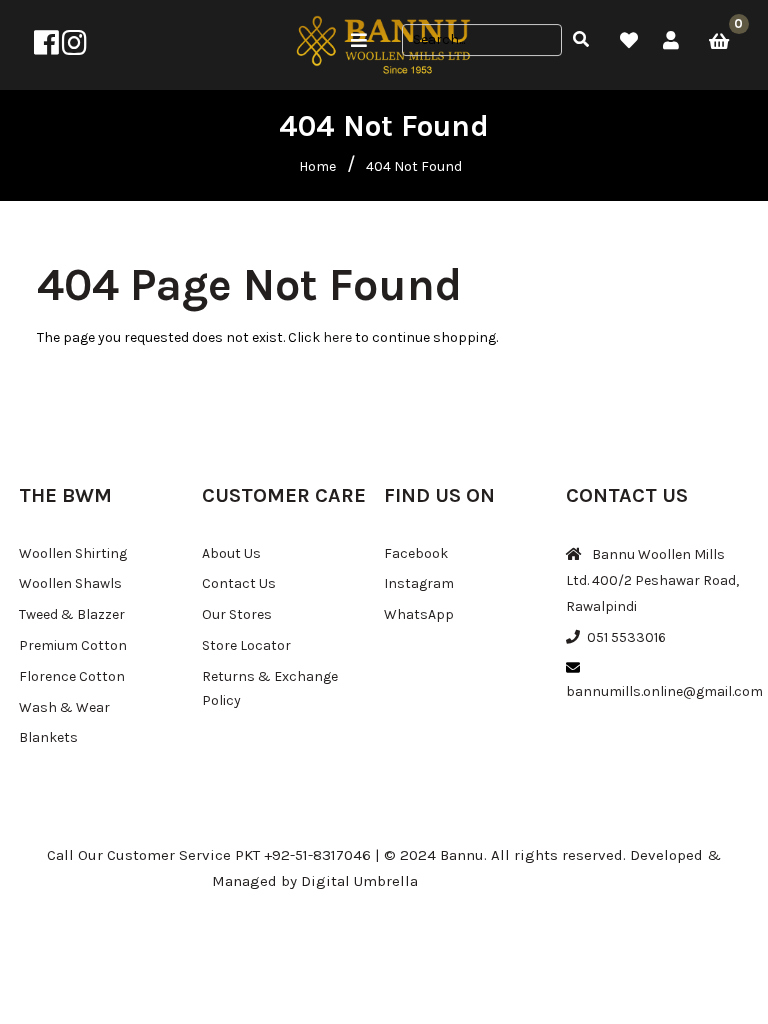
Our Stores (237, 614)
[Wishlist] (629, 41)
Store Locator (246, 645)
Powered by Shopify (489, 881)
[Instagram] (74, 48)
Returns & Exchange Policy (270, 688)
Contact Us (239, 583)
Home (317, 166)
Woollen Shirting (73, 553)
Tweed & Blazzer (72, 614)
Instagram (419, 583)
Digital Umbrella (359, 881)
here (337, 337)
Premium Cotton (73, 645)
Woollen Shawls (70, 583)
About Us (231, 553)
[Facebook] (46, 48)
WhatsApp (419, 614)
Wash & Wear (64, 707)
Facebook (416, 553)
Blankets (48, 737)
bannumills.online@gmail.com (664, 691)
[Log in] (671, 41)
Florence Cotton (72, 676)
